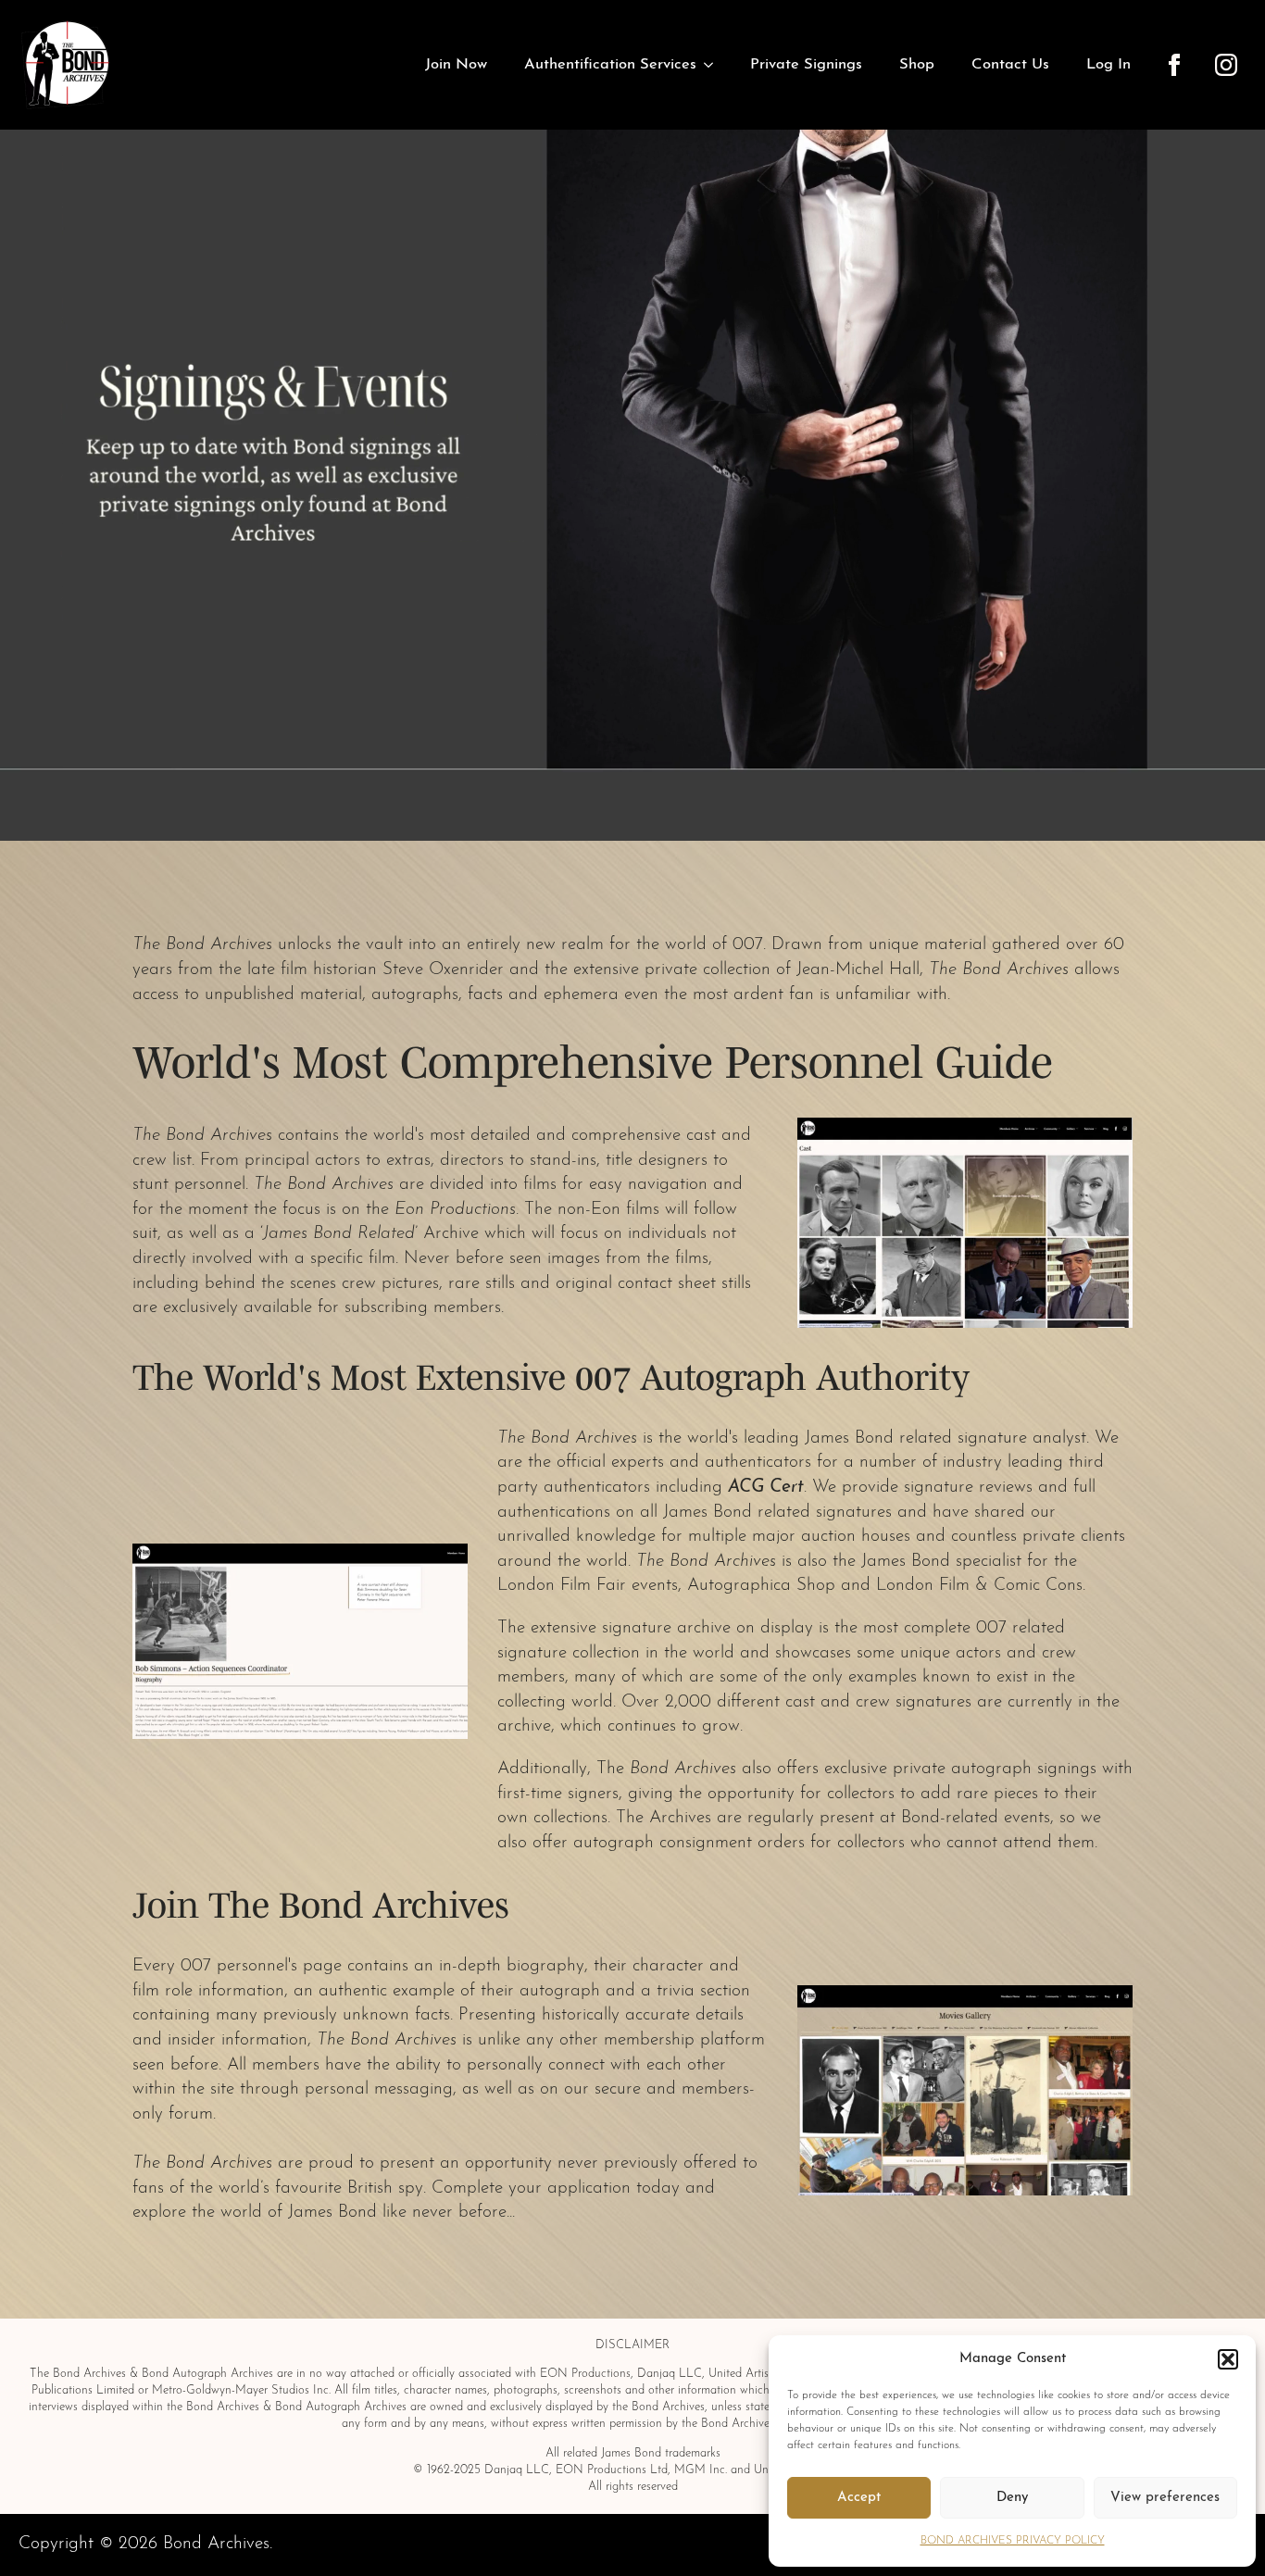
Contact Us (1010, 65)
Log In (1108, 65)
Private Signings (806, 65)
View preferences (1165, 2498)
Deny (1012, 2498)
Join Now (456, 65)
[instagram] (1226, 65)
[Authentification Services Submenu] (714, 65)
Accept (859, 2498)
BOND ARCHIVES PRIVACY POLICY (1013, 2541)
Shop (917, 65)
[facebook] (1174, 65)
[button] (1228, 2359)
